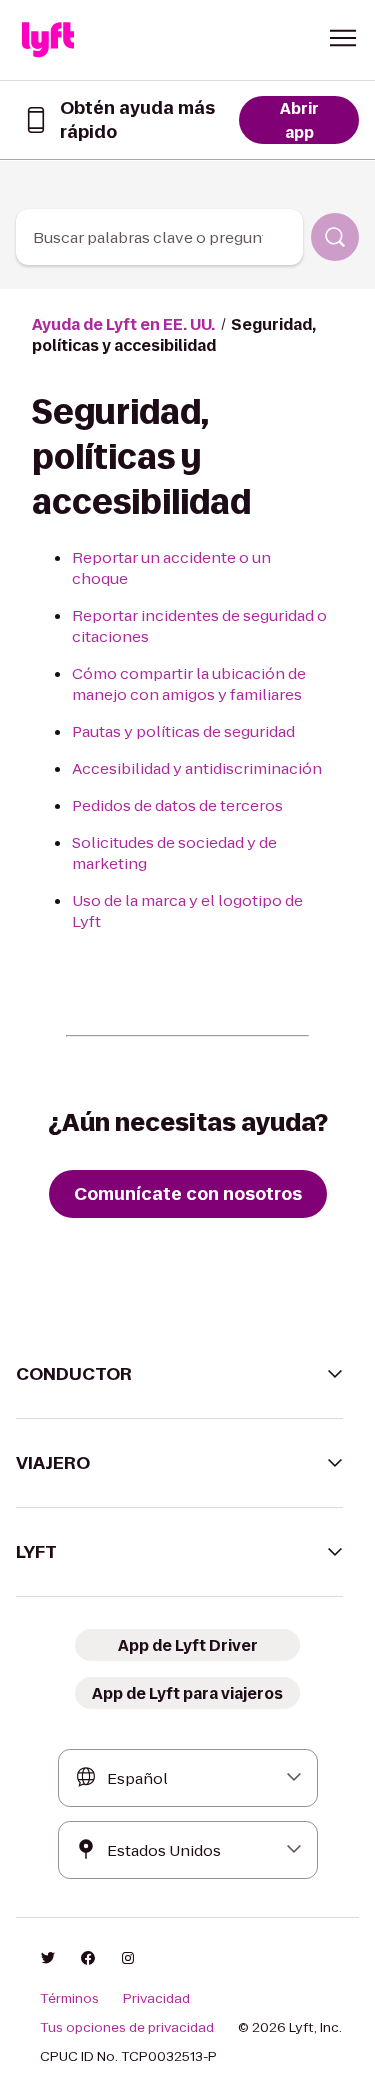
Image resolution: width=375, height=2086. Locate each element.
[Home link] (48, 40)
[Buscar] (335, 237)
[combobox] (159, 237)
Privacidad (156, 1999)
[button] (343, 38)
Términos (69, 1999)
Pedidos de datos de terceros (177, 805)
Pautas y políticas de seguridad (183, 731)
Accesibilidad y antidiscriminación (197, 768)
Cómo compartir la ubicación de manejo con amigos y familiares (189, 684)
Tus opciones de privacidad (127, 2028)
